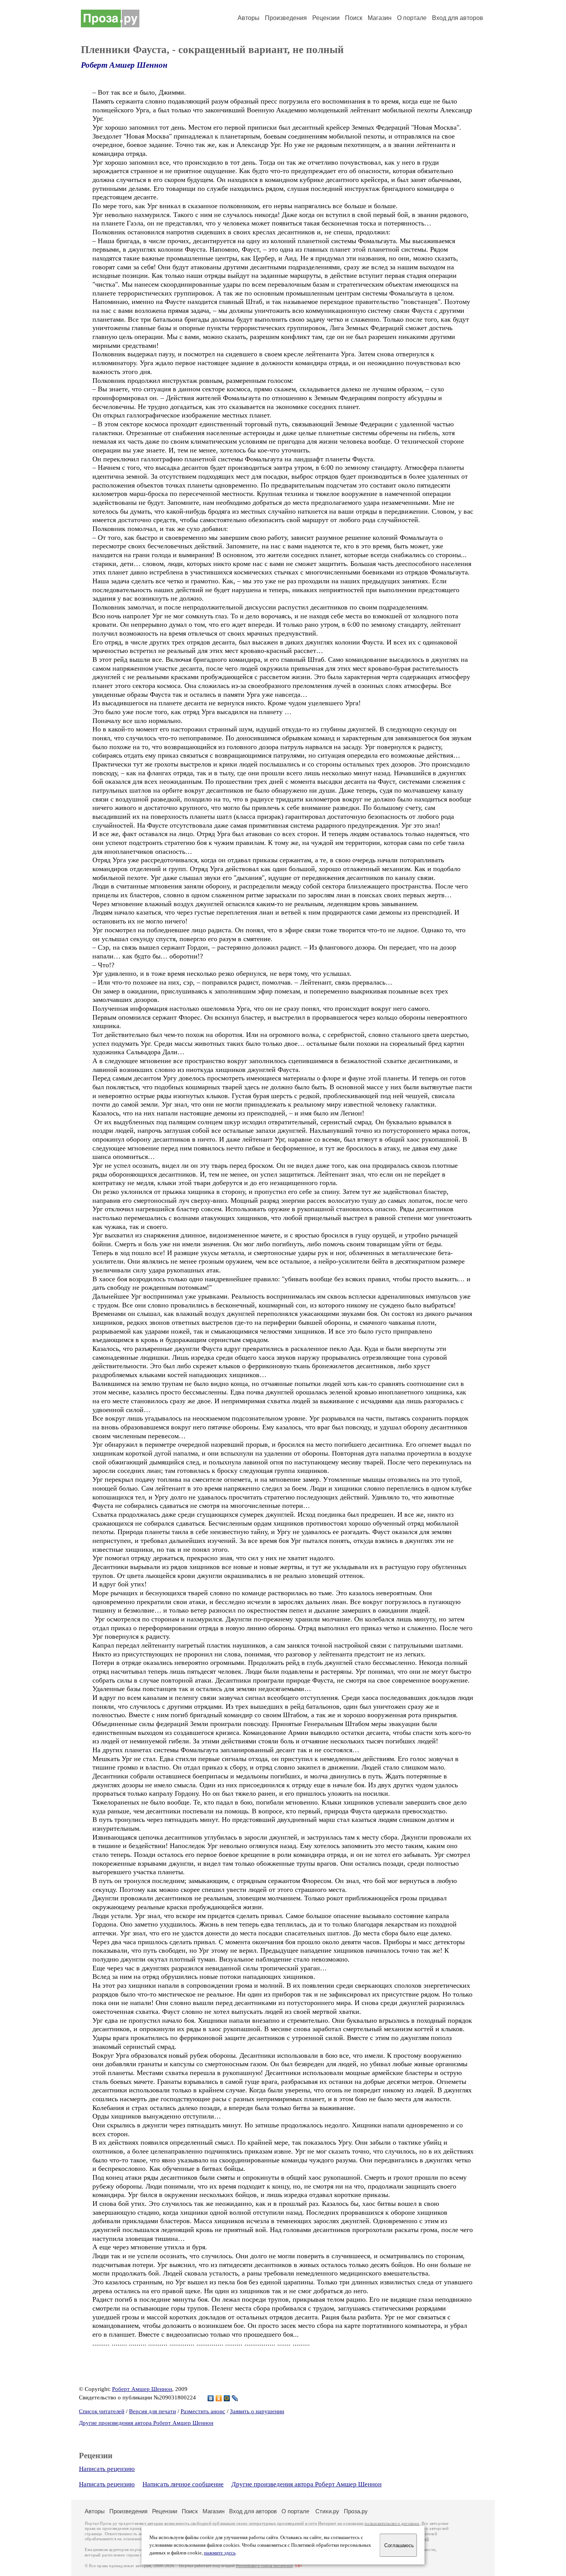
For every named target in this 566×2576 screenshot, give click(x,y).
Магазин (380, 18)
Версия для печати (152, 2411)
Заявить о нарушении (257, 2411)
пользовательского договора (392, 2523)
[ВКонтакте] (211, 2398)
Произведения (286, 18)
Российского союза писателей (264, 2566)
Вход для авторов (458, 18)
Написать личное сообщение (183, 2484)
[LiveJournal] (235, 2398)
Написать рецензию (107, 2469)
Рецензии (326, 18)
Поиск (354, 18)
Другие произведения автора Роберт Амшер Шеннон (146, 2423)
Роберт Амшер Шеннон (124, 65)
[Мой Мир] (227, 2398)
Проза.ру (356, 2511)
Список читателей (102, 2411)
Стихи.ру (327, 2511)
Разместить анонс (203, 2411)
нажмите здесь (220, 2553)
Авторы (249, 18)
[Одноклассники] (219, 2398)
